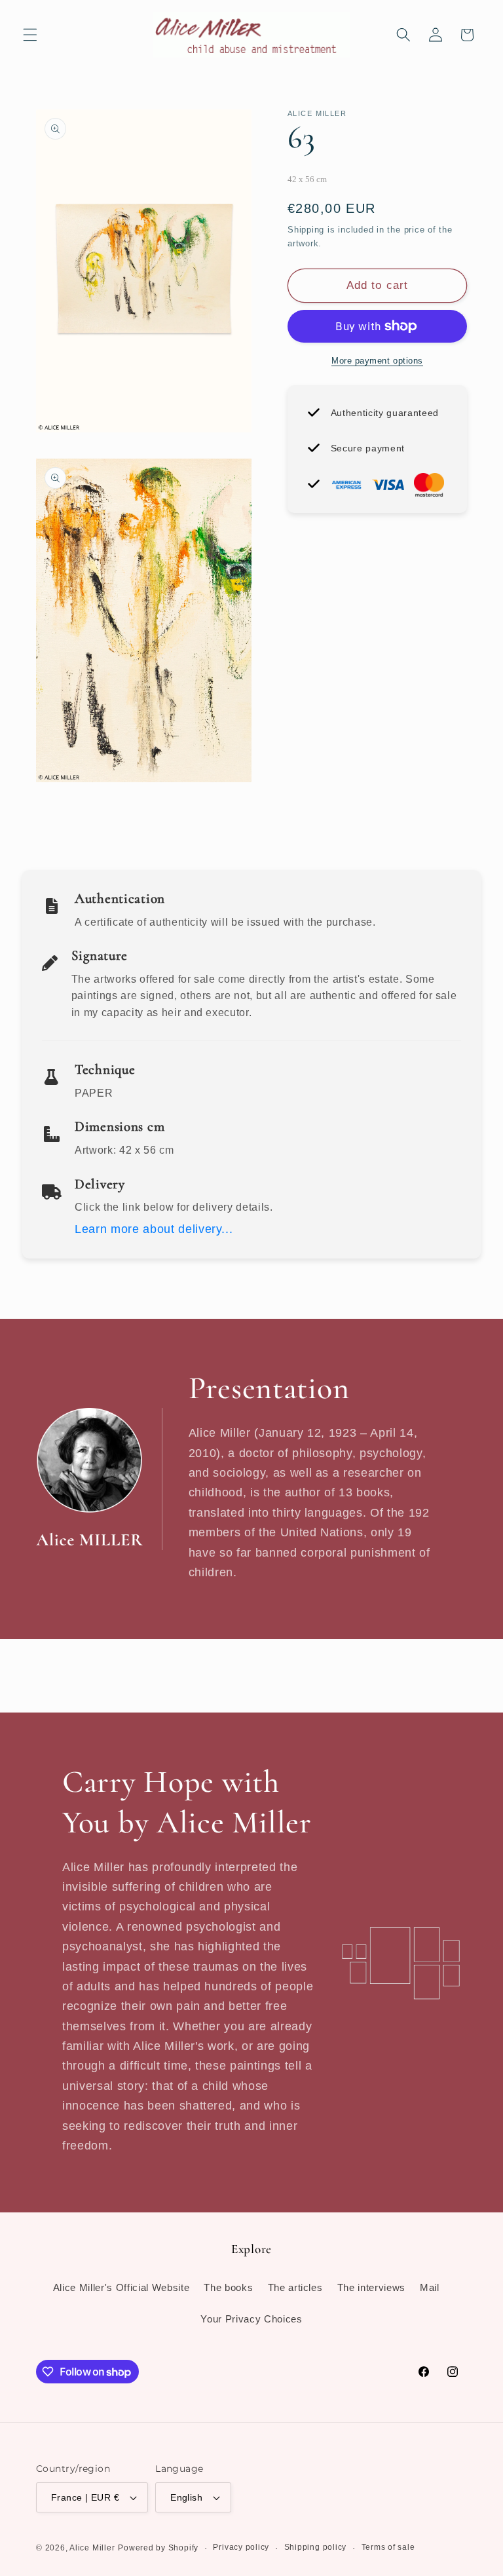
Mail (430, 2287)
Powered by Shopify (158, 2548)
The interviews (371, 2287)
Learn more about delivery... (154, 1229)
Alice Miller (92, 2548)
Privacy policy (241, 2547)
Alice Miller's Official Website (121, 2287)
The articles (295, 2287)
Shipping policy (316, 2547)
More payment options (377, 361)
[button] (30, 35)
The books (228, 2287)
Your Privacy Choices (251, 2319)
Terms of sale (388, 2547)
